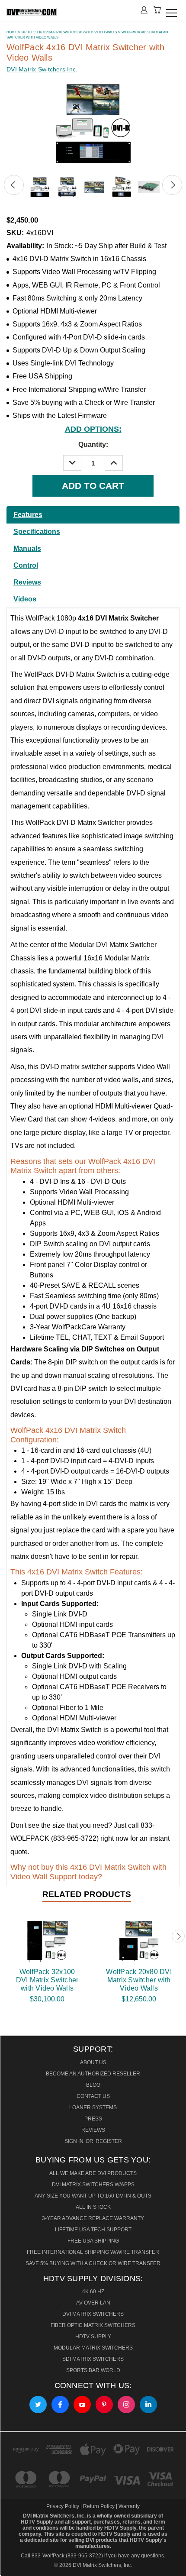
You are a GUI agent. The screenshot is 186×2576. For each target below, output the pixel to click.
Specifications (37, 532)
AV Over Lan (93, 2303)
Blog (93, 2085)
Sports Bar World (93, 2370)
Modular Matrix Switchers (93, 2348)
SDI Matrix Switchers (93, 2359)
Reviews (27, 582)
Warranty (129, 2506)
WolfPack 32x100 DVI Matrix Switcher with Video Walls (47, 1980)
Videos (25, 599)
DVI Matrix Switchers (93, 2314)
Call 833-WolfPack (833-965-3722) (62, 2556)
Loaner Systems (93, 2107)
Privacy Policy (63, 2506)
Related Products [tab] (87, 1894)
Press (93, 2119)
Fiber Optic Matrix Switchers (93, 2325)
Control (26, 565)
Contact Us (93, 2096)
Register (109, 2141)
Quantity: (93, 444)
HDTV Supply (93, 2337)
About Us (93, 2062)
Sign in (75, 2141)
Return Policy (99, 2506)
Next (172, 185)
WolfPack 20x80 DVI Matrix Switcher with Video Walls (139, 1980)
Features (28, 515)
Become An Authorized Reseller (93, 2074)
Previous (14, 185)
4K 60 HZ (93, 2292)
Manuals (27, 548)
